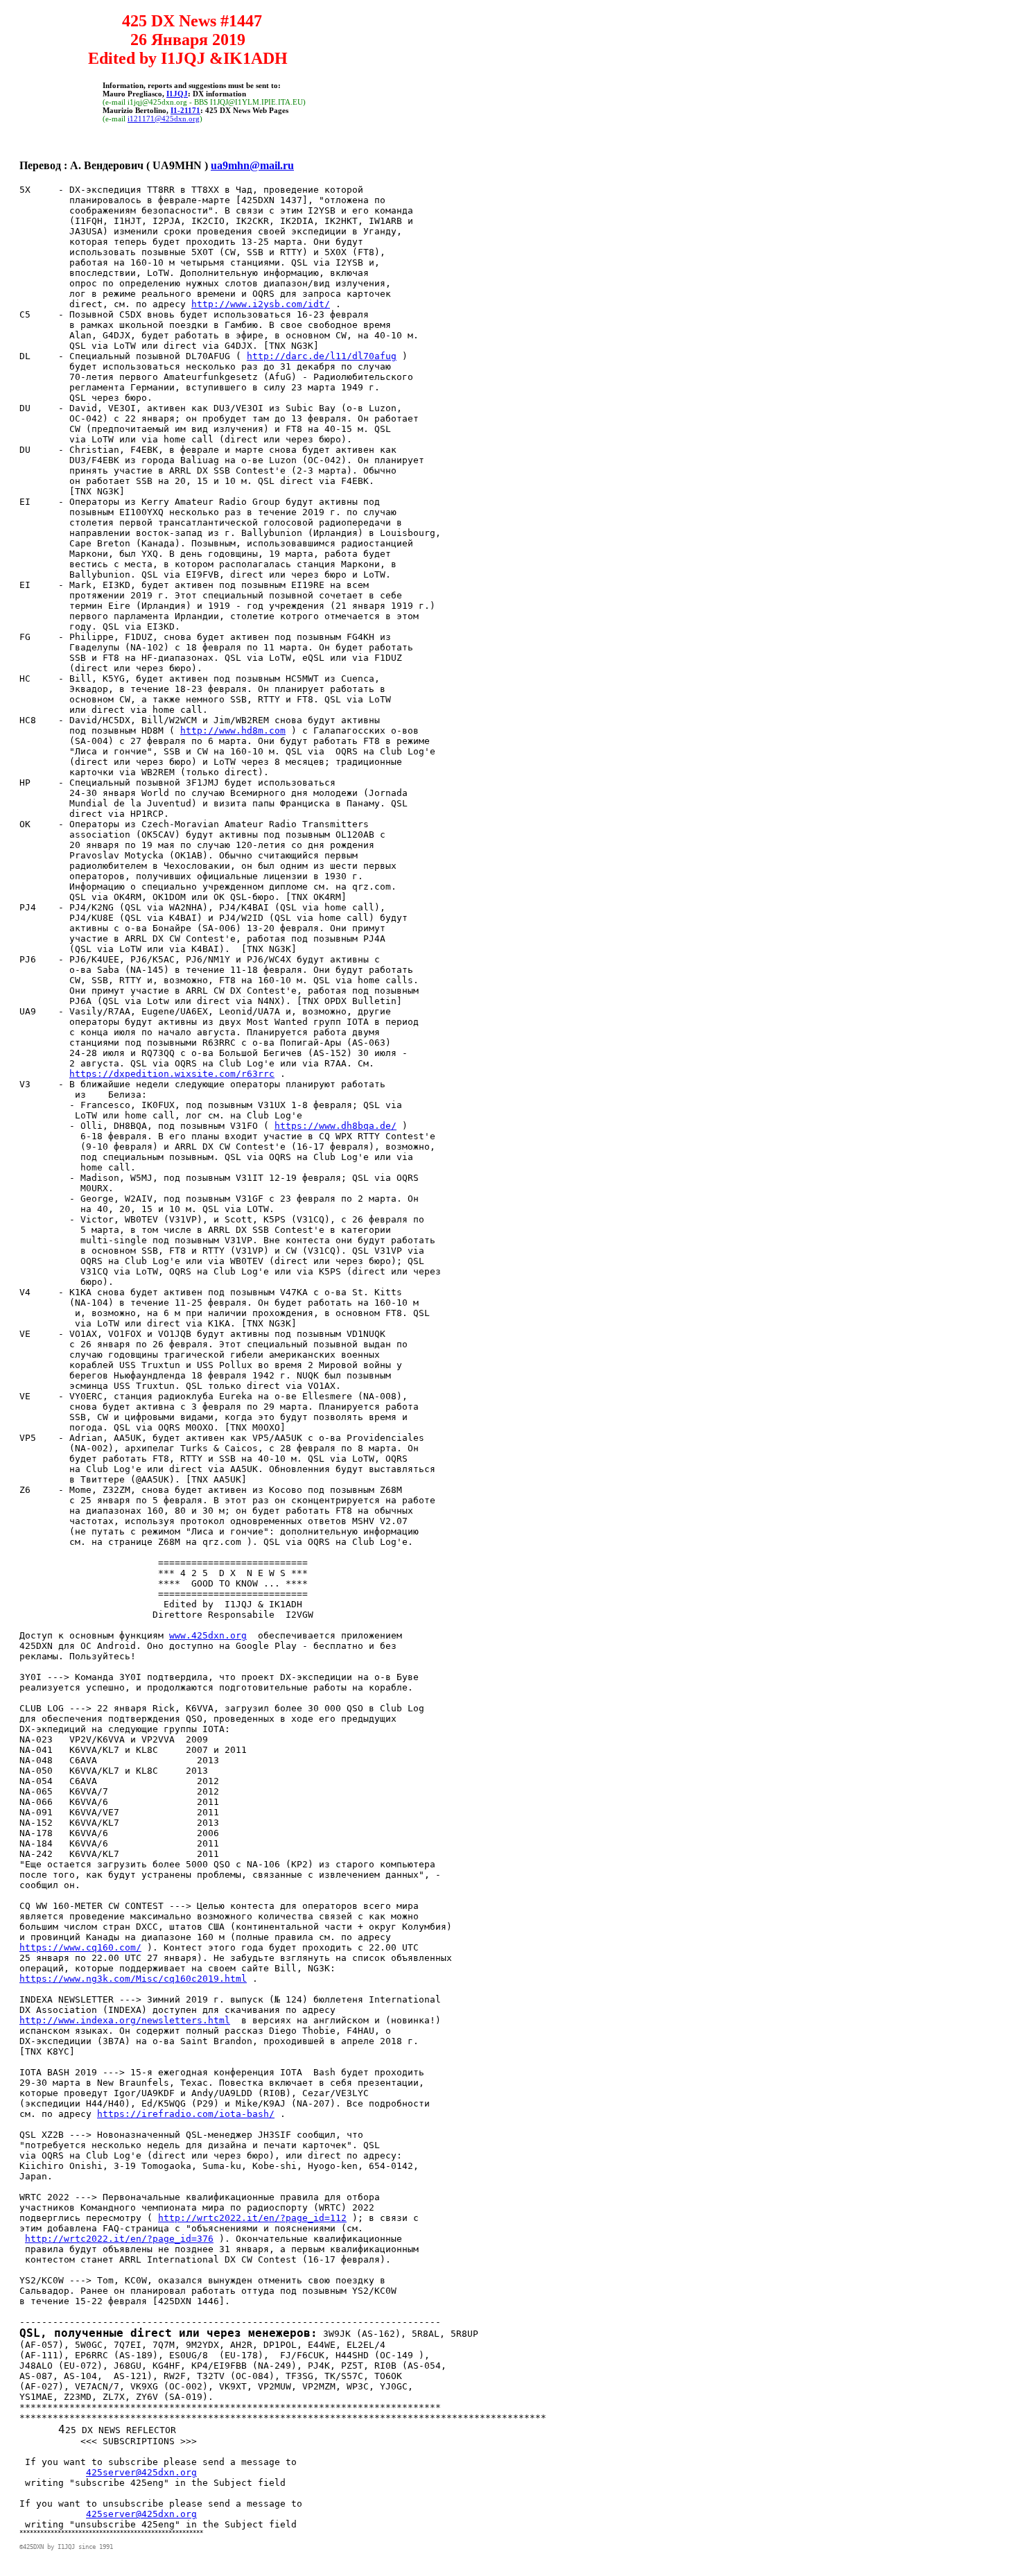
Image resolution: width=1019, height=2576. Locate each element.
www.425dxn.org (208, 1635)
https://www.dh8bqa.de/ (336, 1126)
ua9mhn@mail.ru (252, 165)
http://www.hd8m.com (233, 731)
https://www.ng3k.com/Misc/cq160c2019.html (133, 1979)
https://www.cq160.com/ (80, 1947)
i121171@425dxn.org (164, 119)
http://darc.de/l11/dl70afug (322, 356)
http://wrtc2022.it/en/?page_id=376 (119, 2239)
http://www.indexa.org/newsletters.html (125, 2020)
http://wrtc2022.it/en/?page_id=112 (252, 2218)
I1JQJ (177, 94)
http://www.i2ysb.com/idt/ (261, 304)
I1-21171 (185, 110)
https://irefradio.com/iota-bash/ (186, 2114)
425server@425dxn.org (141, 2472)
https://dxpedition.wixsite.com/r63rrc (172, 1074)
